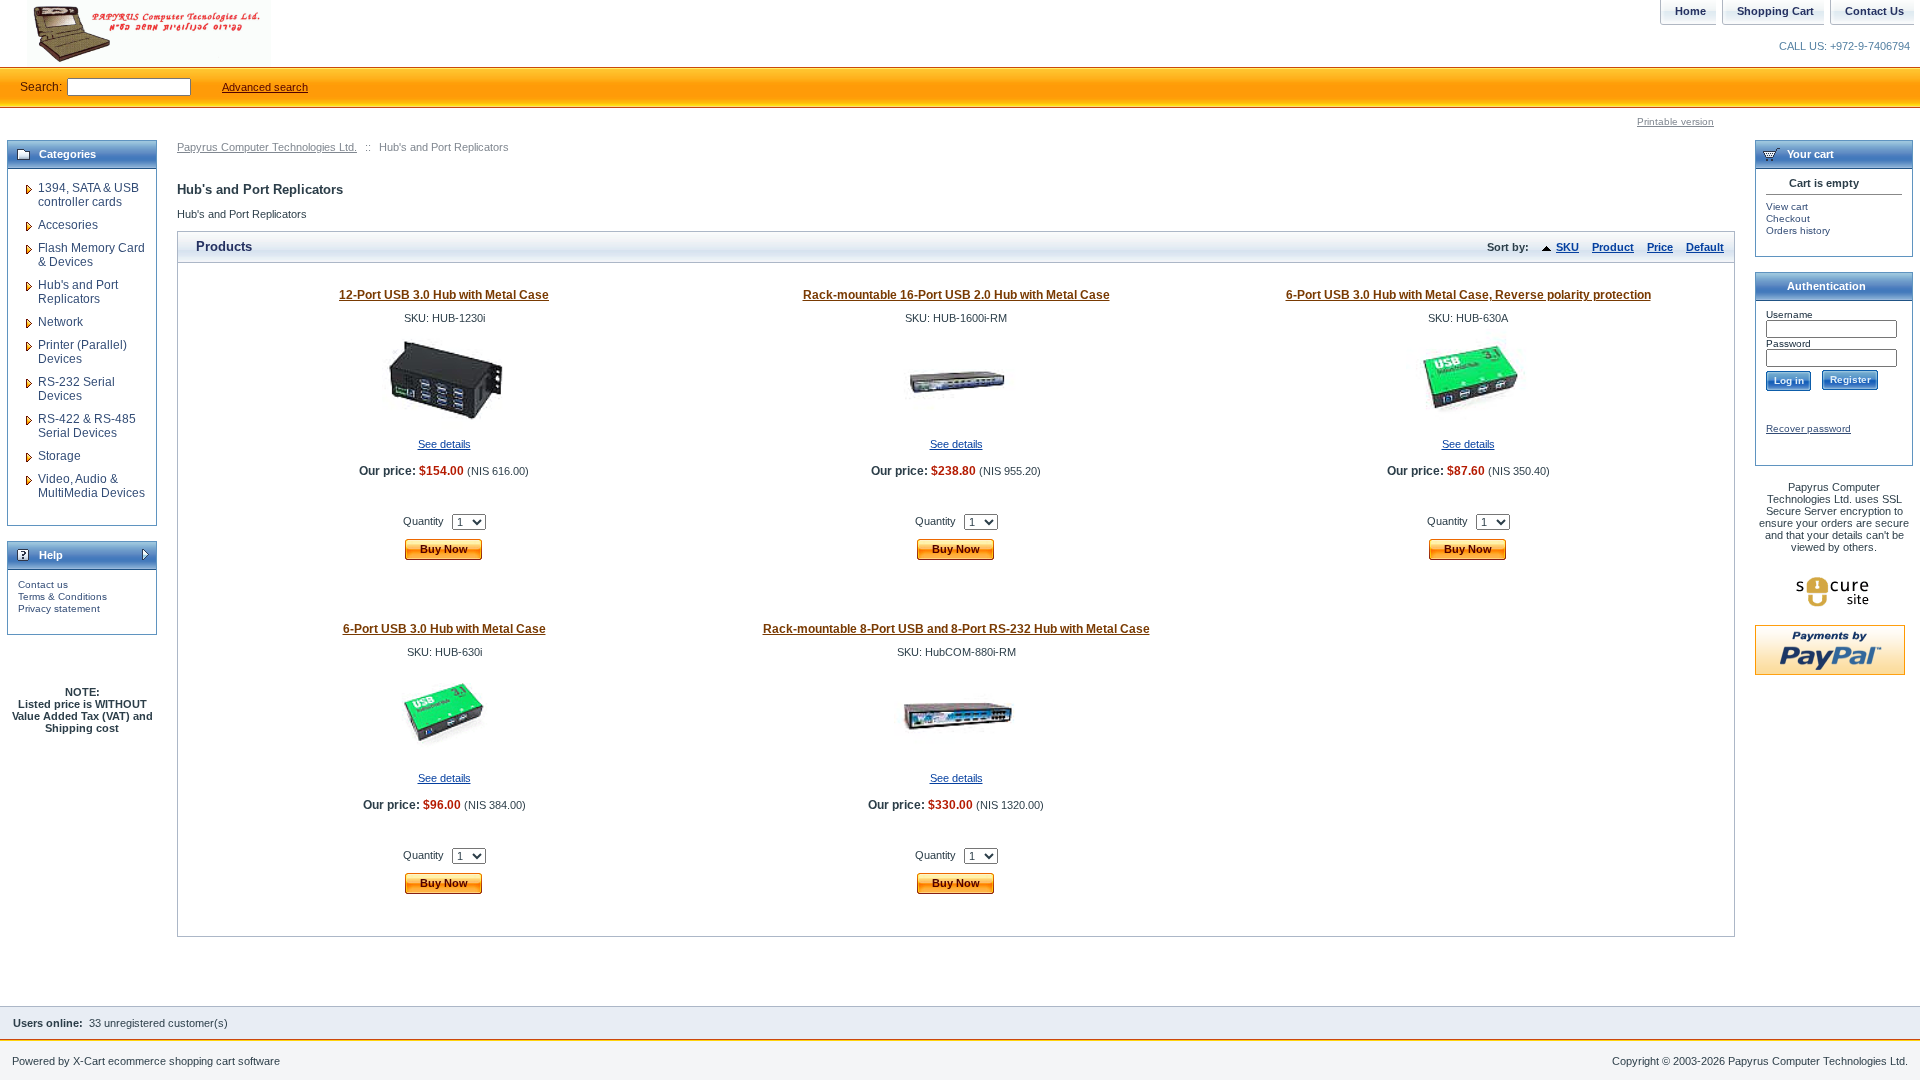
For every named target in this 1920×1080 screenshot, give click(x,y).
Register (1850, 379)
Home (1690, 11)
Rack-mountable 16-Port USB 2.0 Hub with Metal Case (956, 295)
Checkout (1788, 218)
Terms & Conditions (62, 596)
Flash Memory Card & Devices (91, 255)
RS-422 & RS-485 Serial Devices (87, 426)
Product (1613, 247)
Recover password (1808, 428)
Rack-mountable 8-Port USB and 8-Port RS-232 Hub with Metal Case (956, 629)
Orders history (1798, 230)
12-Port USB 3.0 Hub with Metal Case (444, 295)
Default (1705, 247)
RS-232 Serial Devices (76, 389)
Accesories (68, 225)
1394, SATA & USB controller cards (88, 195)
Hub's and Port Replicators (78, 292)
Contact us (43, 584)
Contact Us (1874, 11)
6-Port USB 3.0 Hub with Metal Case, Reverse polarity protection (1468, 295)
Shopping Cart (1775, 11)
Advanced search (265, 87)
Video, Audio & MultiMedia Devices (91, 486)
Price (1660, 247)
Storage (59, 456)
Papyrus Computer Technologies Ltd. (267, 147)
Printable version (1675, 121)
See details (444, 444)
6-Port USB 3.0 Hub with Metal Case (444, 629)
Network (60, 322)
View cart (1787, 206)
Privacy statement (59, 608)
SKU (1567, 247)
